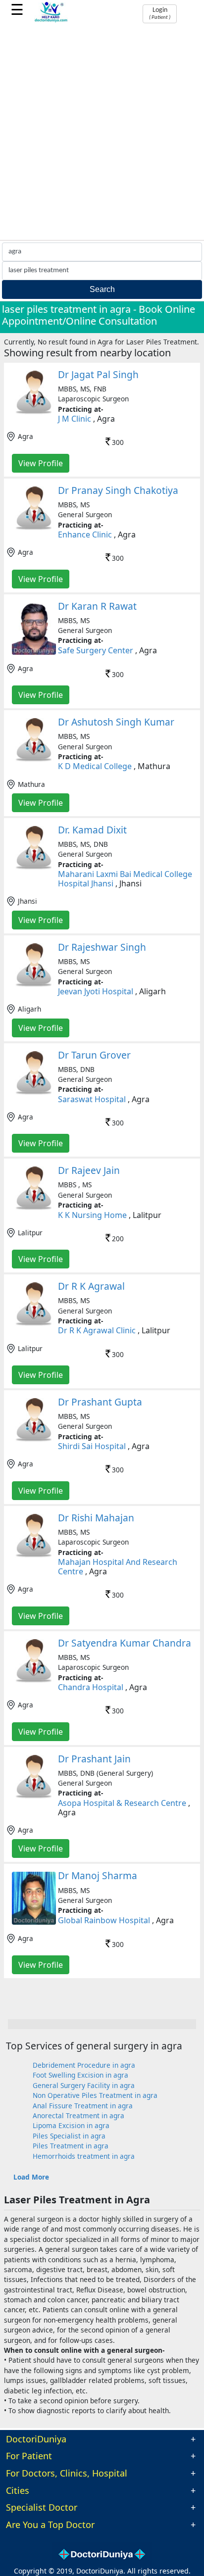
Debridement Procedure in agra (84, 2065)
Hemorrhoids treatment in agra (84, 2156)
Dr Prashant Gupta (100, 1402)
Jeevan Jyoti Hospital (96, 991)
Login (160, 13)
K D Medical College (95, 766)
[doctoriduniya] (51, 21)
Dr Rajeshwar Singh (102, 947)
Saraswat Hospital (92, 1099)
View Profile (41, 463)
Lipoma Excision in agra (71, 2125)
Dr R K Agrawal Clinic (97, 1330)
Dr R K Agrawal (91, 1286)
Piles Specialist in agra (69, 2136)
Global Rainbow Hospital (104, 1920)
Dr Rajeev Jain (89, 1170)
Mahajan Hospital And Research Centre (118, 1567)
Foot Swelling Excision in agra (80, 2075)
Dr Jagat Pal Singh (98, 374)
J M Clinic (75, 419)
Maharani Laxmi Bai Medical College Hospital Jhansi (125, 879)
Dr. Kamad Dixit (92, 830)
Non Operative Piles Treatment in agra (95, 2095)
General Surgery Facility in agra (84, 2085)
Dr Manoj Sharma (98, 1875)
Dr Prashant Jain (94, 1759)
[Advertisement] (102, 133)
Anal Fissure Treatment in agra (83, 2106)
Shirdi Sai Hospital (92, 1446)
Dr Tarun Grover (94, 1055)
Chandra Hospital (91, 1687)
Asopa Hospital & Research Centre (122, 1803)
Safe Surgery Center (96, 650)
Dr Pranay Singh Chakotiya (118, 490)
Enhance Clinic (85, 535)
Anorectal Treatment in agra (78, 2115)
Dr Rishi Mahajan (96, 1518)
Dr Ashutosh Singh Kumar (116, 722)
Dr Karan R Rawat (97, 606)
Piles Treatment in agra (71, 2146)
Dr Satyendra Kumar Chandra (125, 1643)
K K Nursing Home (92, 1215)
